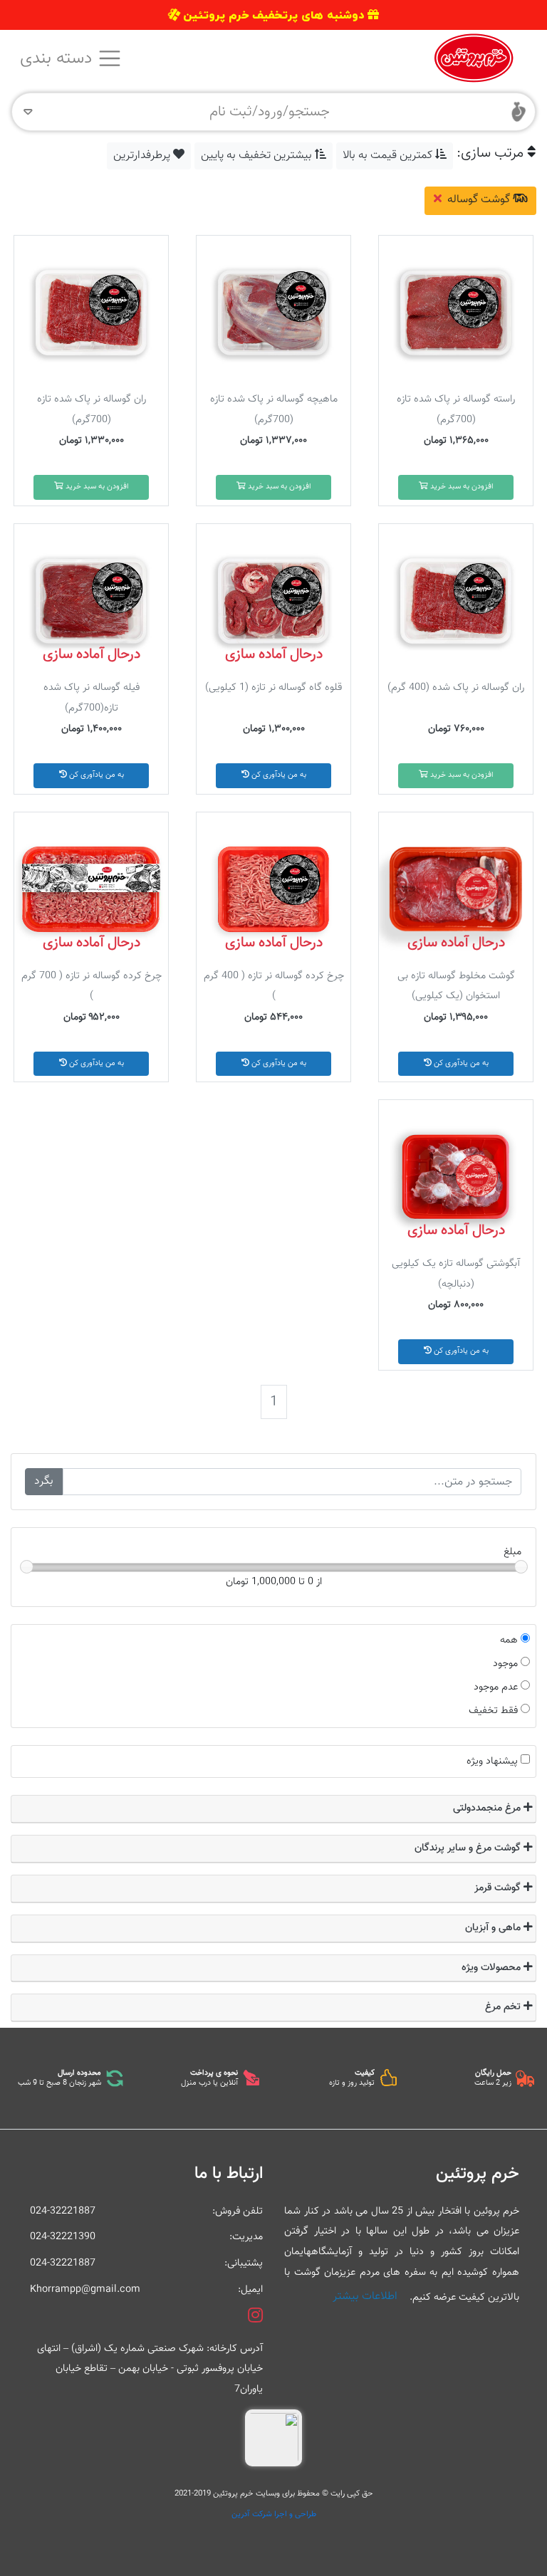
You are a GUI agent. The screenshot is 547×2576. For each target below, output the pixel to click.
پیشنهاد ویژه (492, 1761)
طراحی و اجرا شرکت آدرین (274, 2514)
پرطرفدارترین (143, 156)
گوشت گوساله (479, 200)
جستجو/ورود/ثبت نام (270, 112)
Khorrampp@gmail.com (85, 2289)
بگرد (44, 1481)
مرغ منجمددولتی (488, 1808)
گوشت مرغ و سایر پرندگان (469, 1848)
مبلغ (512, 1552)
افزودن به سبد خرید (461, 487)
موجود (505, 1664)
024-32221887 (63, 2211)
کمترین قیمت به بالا (389, 156)
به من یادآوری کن (278, 775)
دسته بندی (58, 58)
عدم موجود (496, 1687)
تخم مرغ (504, 2007)
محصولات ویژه (493, 1968)
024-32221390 (63, 2237)
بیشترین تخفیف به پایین (258, 156)
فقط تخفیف (493, 1711)
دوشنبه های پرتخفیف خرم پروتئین (273, 15)
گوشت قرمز (499, 1888)
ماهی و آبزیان (494, 1928)
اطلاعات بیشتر (365, 2297)
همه (509, 1640)
